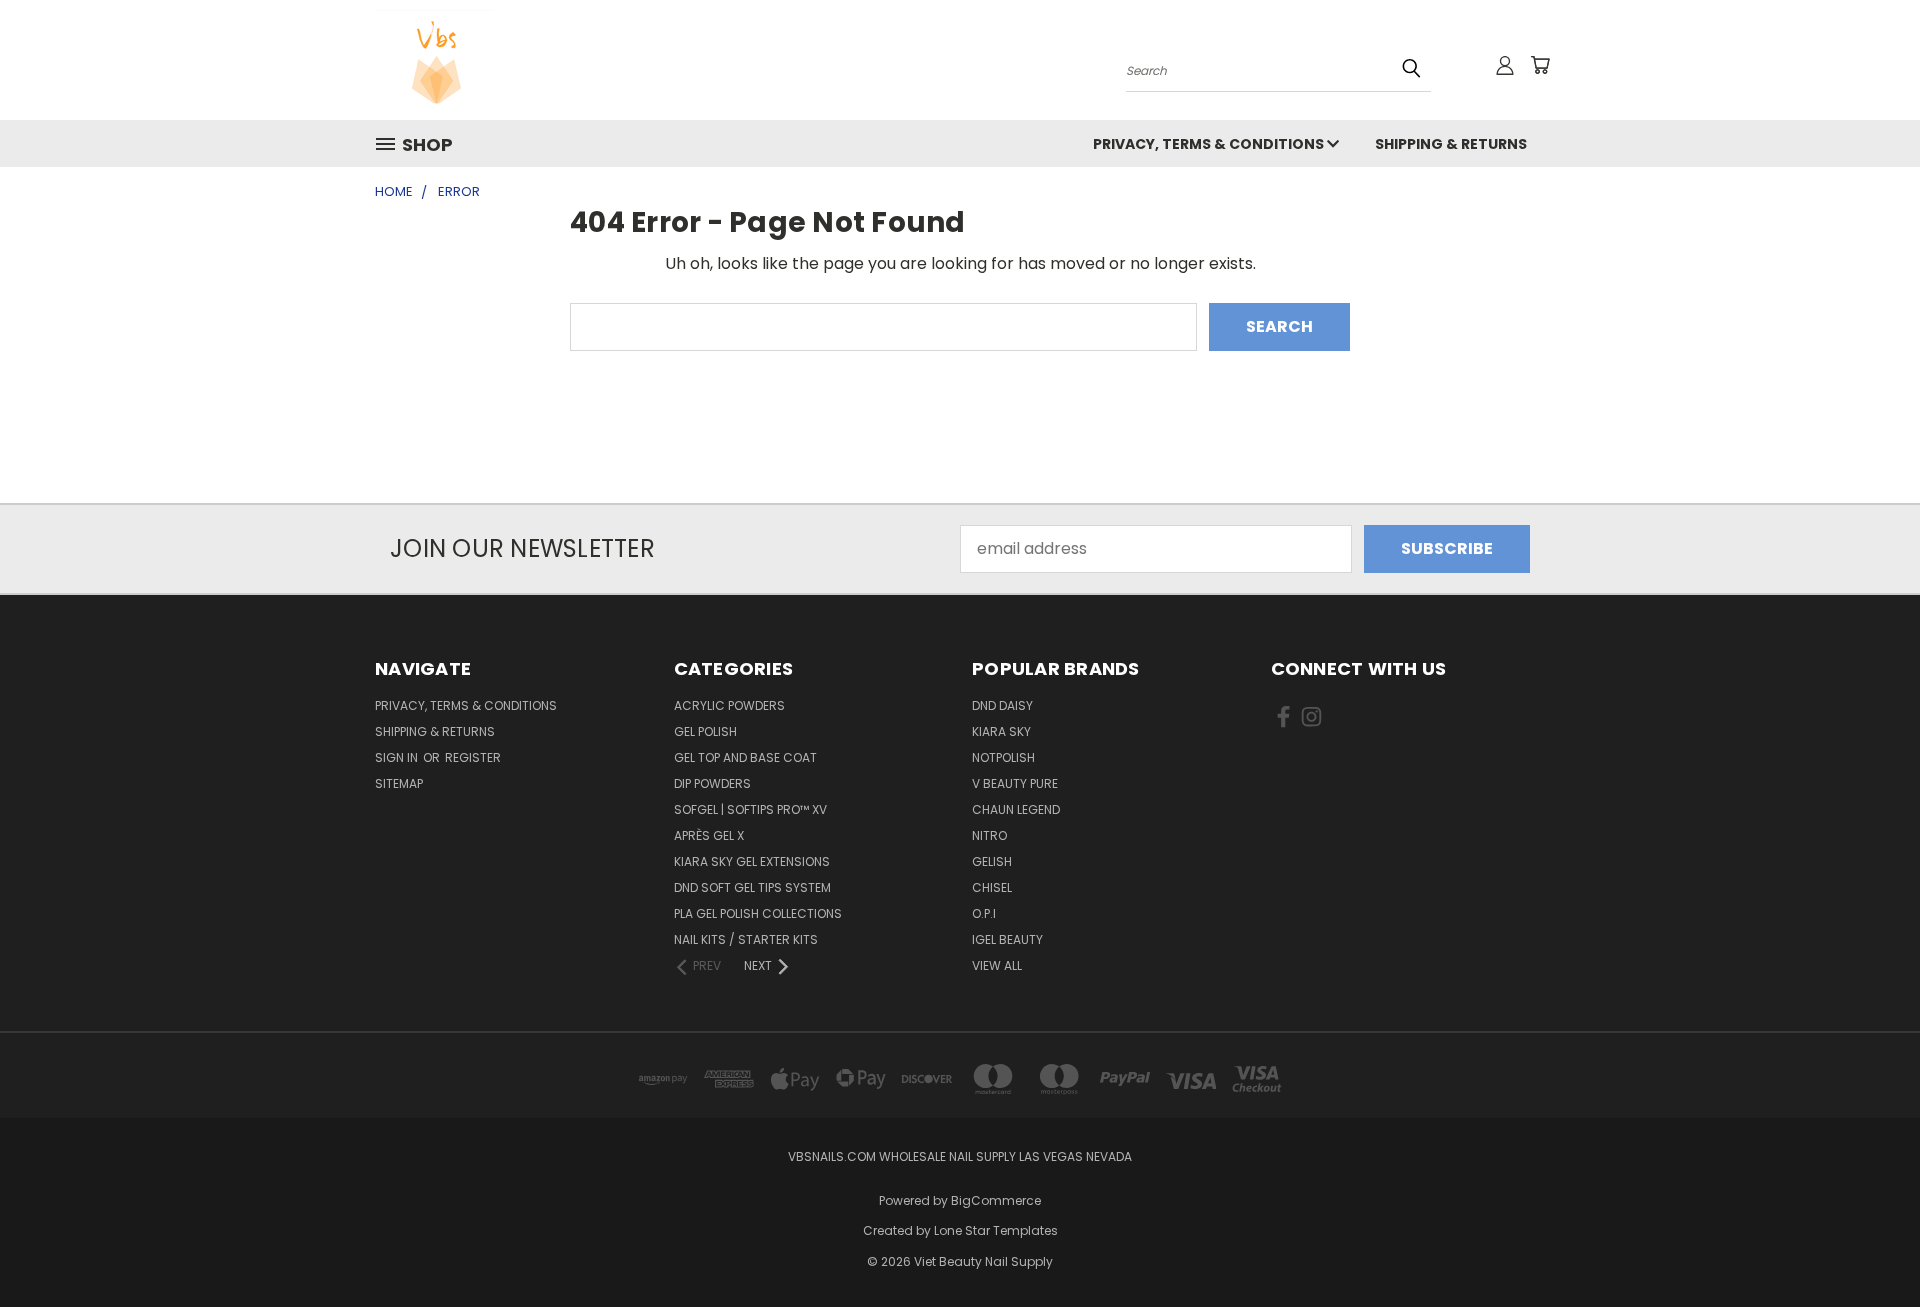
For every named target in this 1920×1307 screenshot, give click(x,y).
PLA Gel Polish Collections (758, 913)
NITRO (989, 835)
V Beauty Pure (1015, 783)
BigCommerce (996, 1200)
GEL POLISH (705, 731)
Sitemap (399, 783)
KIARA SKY (1001, 731)
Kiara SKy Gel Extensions (752, 861)
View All (997, 965)
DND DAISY (1002, 705)
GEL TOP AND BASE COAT (745, 757)
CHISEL (992, 887)
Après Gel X (709, 835)
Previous (1864, 1244)
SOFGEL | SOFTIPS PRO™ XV (750, 809)
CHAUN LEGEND (1016, 809)
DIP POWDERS (712, 783)
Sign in (398, 757)
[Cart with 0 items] (1540, 65)
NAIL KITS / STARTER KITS (746, 939)
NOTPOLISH (1003, 757)
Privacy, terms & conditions (1210, 144)
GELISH (992, 861)
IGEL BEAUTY (1007, 939)
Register (473, 757)
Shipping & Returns (1451, 144)
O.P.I (984, 913)
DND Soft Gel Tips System (752, 887)
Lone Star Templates (996, 1230)
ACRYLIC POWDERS (729, 705)
